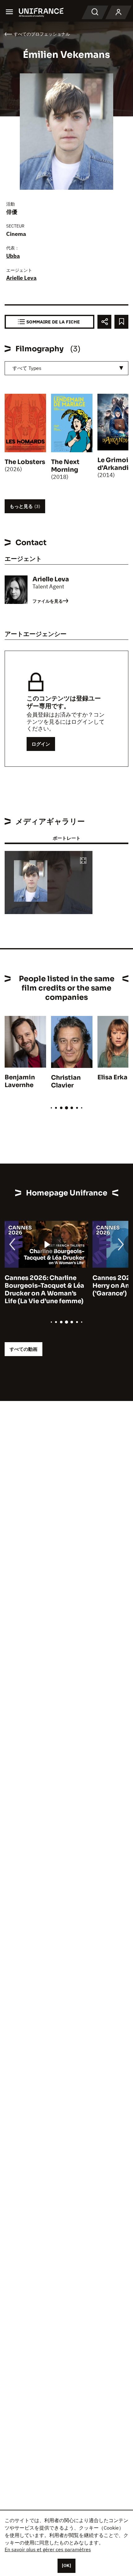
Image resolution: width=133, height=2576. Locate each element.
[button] (83, 861)
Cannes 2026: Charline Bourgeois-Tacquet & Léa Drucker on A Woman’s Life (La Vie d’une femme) (44, 1290)
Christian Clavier (66, 1082)
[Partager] (104, 322)
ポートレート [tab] (66, 838)
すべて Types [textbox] (27, 368)
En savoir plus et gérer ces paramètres (48, 2549)
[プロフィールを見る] (118, 12)
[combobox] (66, 368)
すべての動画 (24, 1349)
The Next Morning (65, 466)
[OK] (66, 2565)
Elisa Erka (112, 1077)
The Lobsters (25, 462)
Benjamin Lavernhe (20, 1081)
